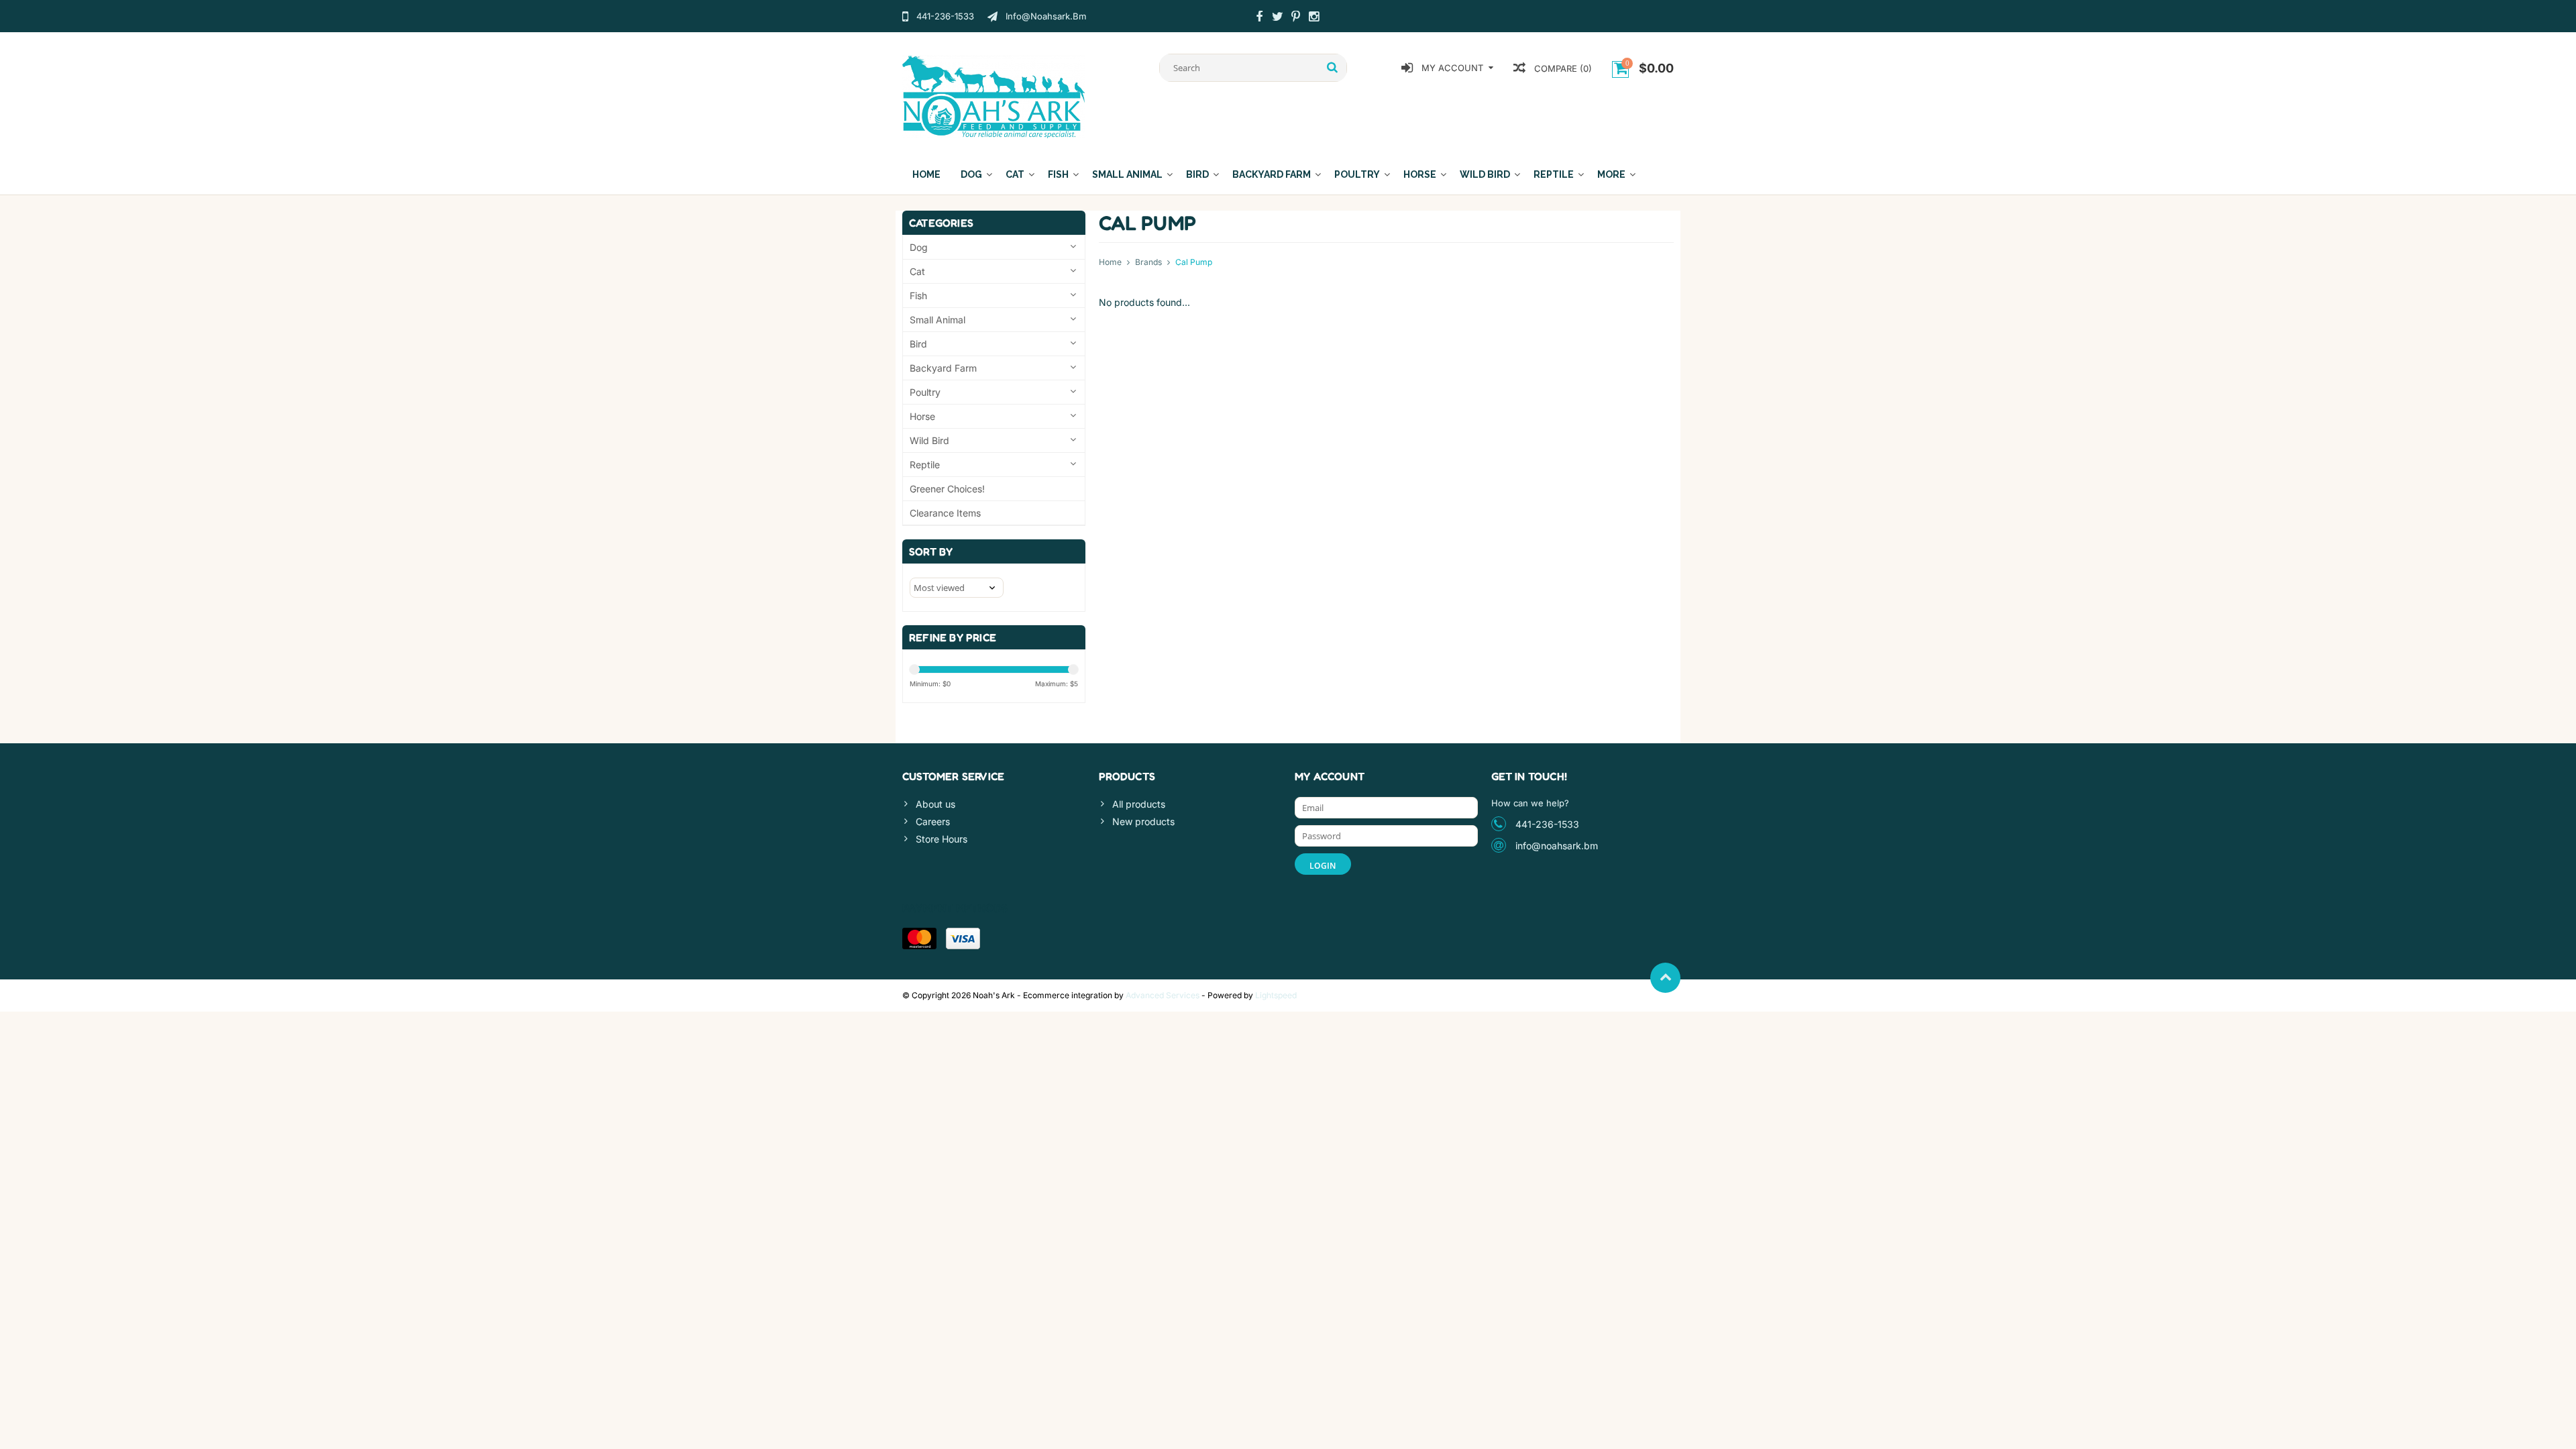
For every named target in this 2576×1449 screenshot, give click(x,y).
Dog (971, 174)
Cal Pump (1194, 262)
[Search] (1333, 68)
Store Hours (942, 839)
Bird (1197, 174)
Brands (1148, 262)
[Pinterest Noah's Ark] (1295, 18)
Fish (1058, 174)
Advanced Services (1163, 995)
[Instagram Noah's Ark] (1313, 18)
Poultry (1357, 174)
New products (1143, 821)
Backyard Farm (1272, 174)
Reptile (1554, 174)
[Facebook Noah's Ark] (1259, 18)
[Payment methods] (919, 938)
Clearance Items (945, 513)
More (1611, 174)
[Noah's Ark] (994, 96)
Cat (1015, 174)
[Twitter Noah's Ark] (1277, 18)
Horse (1420, 174)
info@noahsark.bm (1557, 846)
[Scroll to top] (1665, 978)
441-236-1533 (1547, 824)
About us (935, 804)
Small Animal (1127, 174)
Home (926, 174)
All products (1139, 804)
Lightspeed (1276, 995)
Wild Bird (1485, 174)
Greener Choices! (947, 489)
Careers (933, 821)
